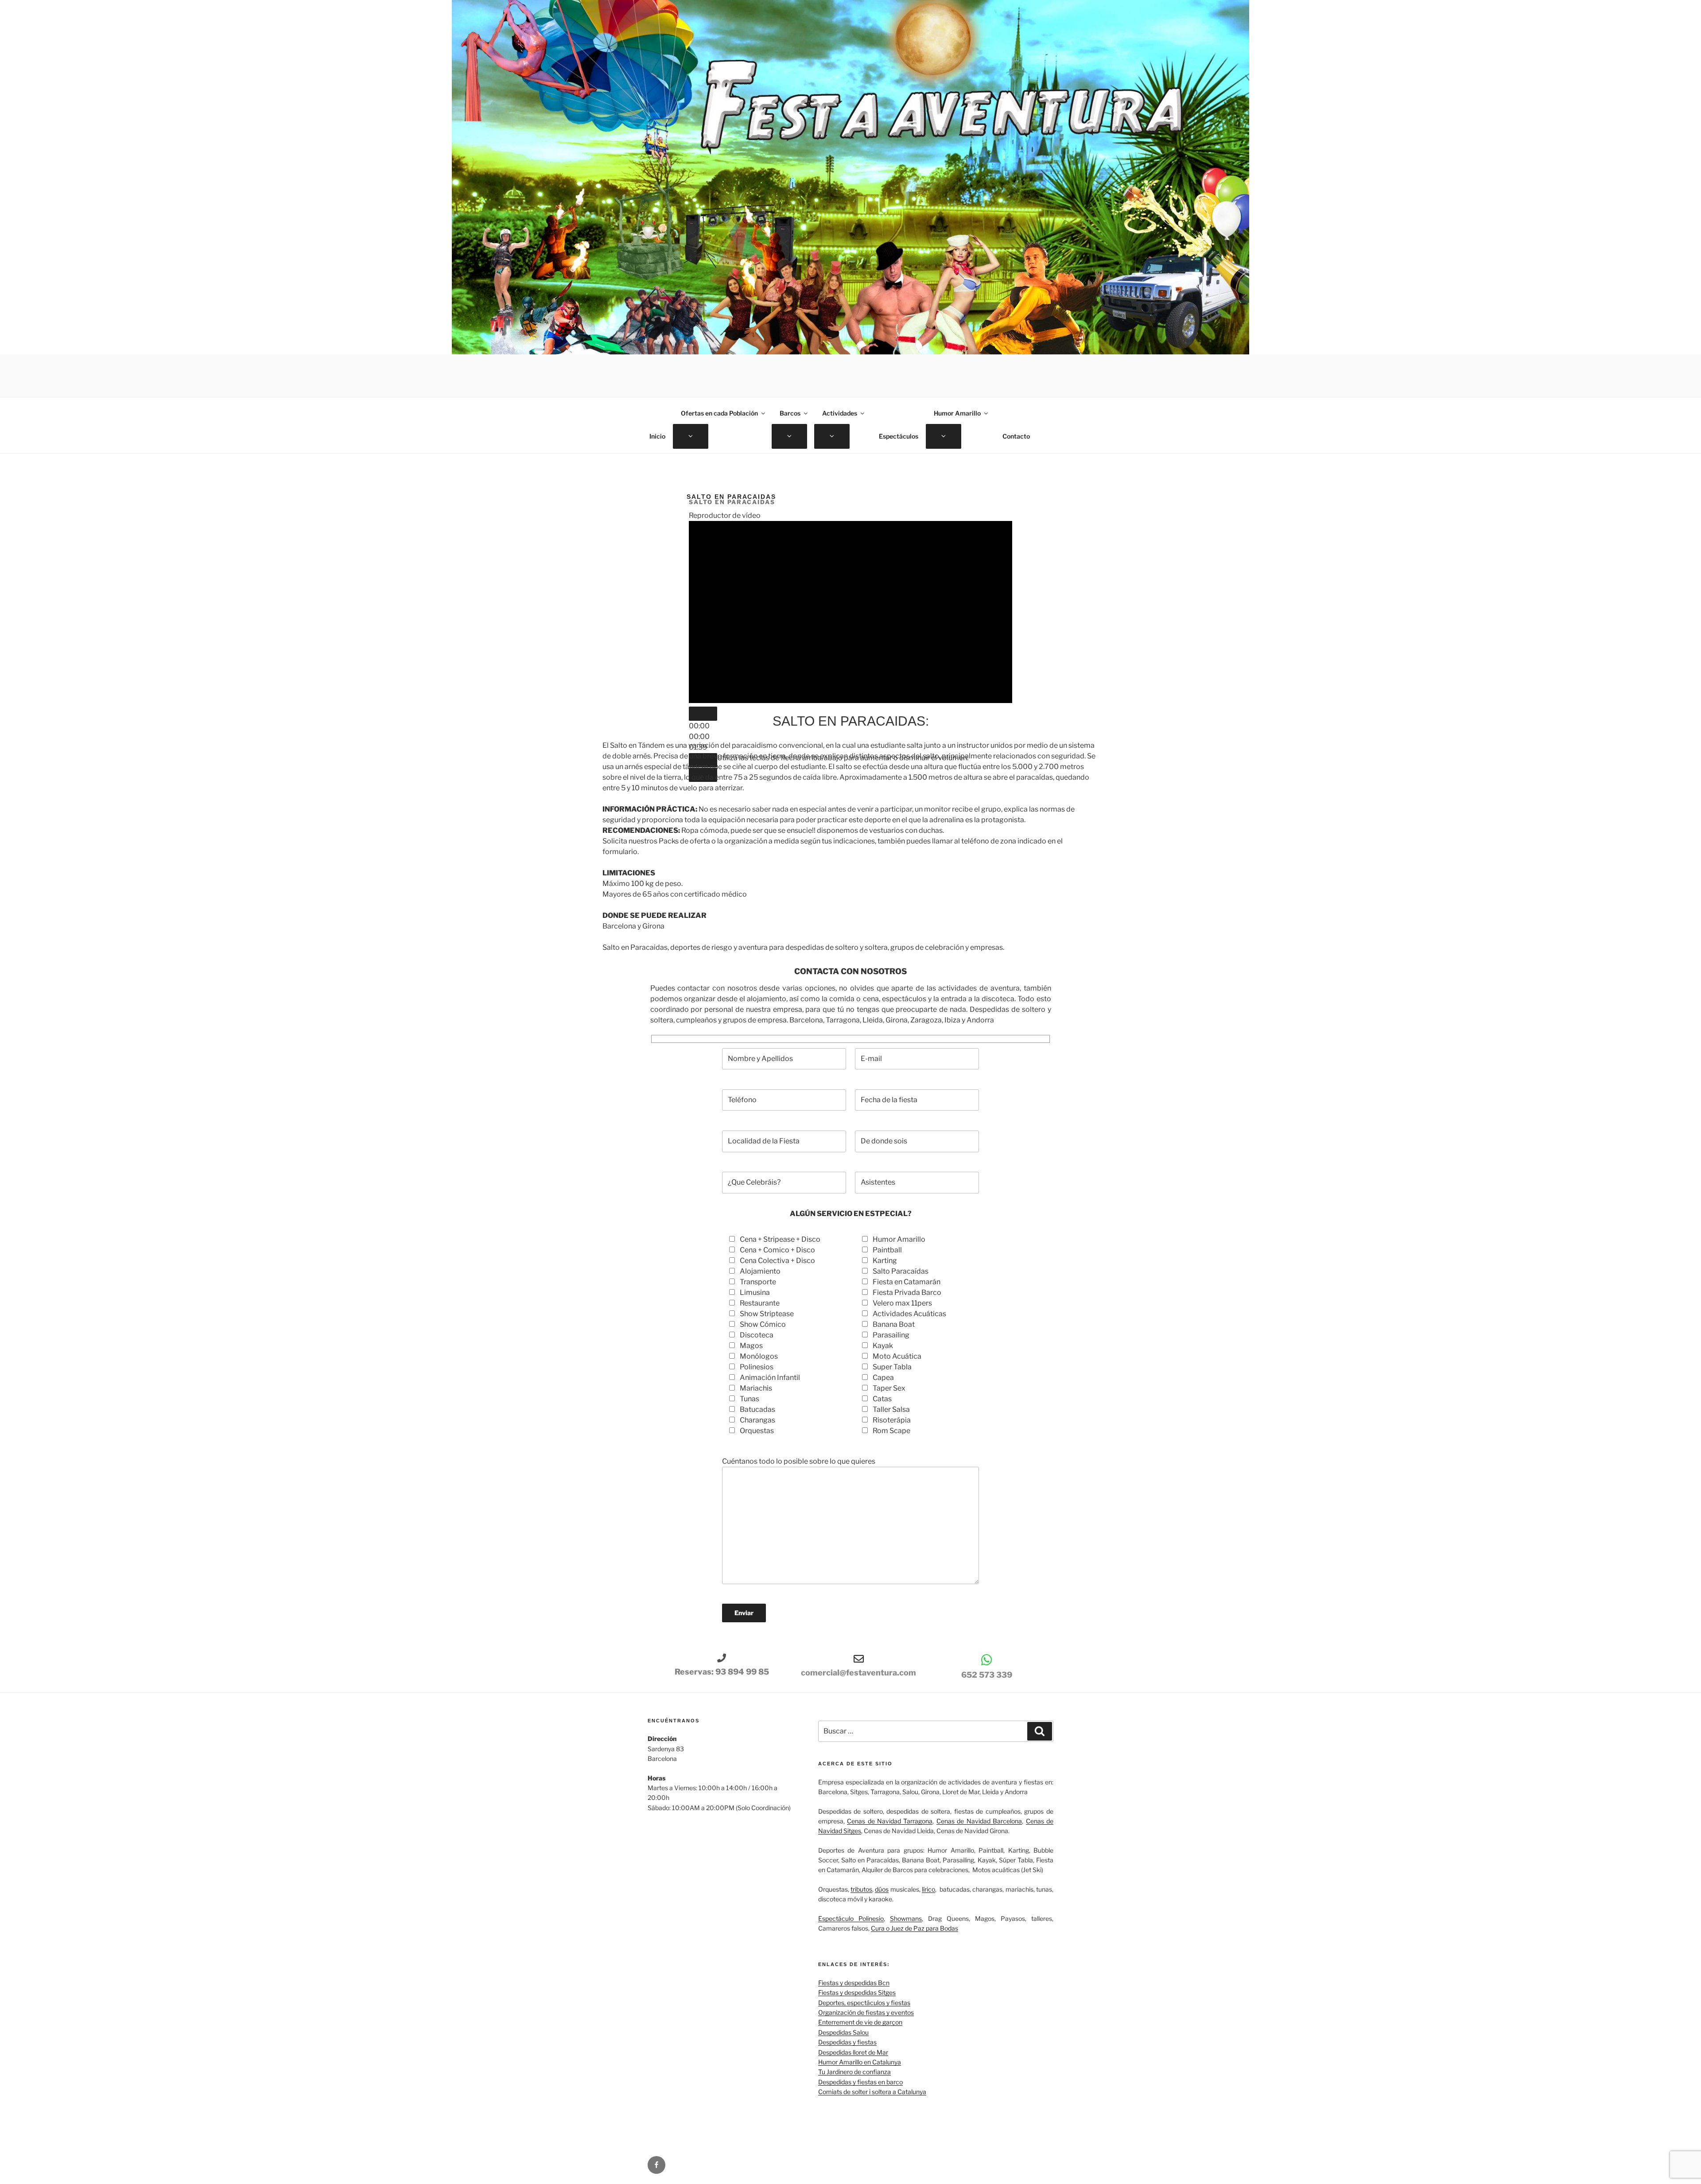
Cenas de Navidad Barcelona (979, 1821)
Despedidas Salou (843, 2032)
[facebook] (656, 2165)
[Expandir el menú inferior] (691, 436)
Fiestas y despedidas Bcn (854, 1983)
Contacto (1016, 436)
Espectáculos (899, 436)
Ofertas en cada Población (719, 413)
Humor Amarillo (957, 413)
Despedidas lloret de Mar (853, 2052)
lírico (928, 1889)
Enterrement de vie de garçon (860, 2022)
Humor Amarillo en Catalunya (860, 2062)
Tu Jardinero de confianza (854, 2072)
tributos (861, 1889)
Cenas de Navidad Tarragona (890, 1821)
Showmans (906, 1918)
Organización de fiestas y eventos (866, 2012)
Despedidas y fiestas (847, 2042)
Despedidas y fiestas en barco (860, 2082)
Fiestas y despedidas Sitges (857, 1992)
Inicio (657, 436)
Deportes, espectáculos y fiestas (864, 2003)
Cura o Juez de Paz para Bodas (915, 1928)
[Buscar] (1040, 1731)
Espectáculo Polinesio (851, 1918)
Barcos (790, 413)
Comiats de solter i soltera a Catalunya (872, 2092)
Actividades (840, 413)
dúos (882, 1889)
